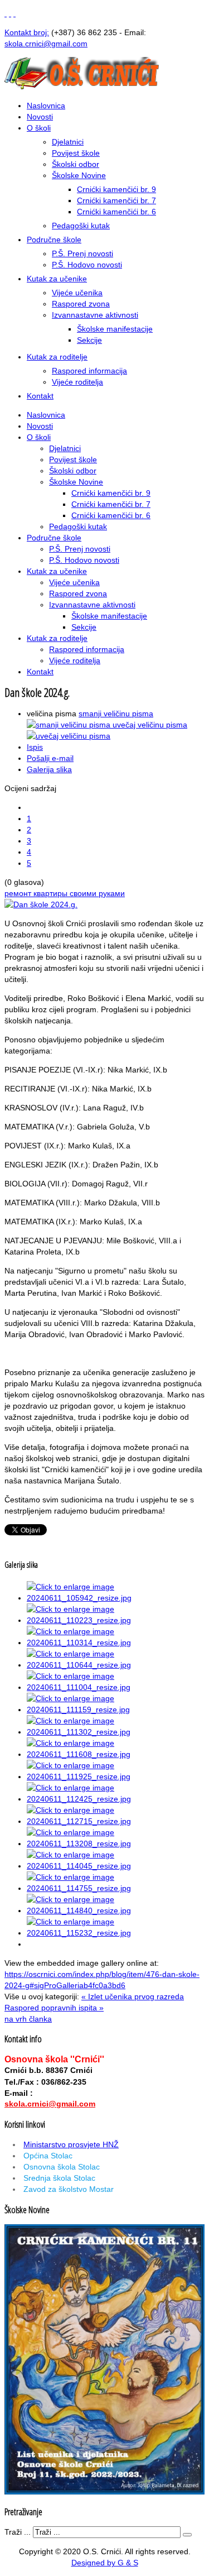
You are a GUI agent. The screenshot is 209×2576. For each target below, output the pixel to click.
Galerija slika (49, 769)
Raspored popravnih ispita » (54, 2008)
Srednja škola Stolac (59, 2178)
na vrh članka (28, 2019)
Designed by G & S (105, 2563)
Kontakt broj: (27, 32)
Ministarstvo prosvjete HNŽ (71, 2144)
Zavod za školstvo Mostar (69, 2189)
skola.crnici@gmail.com (50, 2104)
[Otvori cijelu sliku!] (41, 904)
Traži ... (18, 2532)
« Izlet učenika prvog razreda (133, 1996)
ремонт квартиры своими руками (65, 893)
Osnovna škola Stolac (62, 2167)
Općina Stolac (48, 2156)
